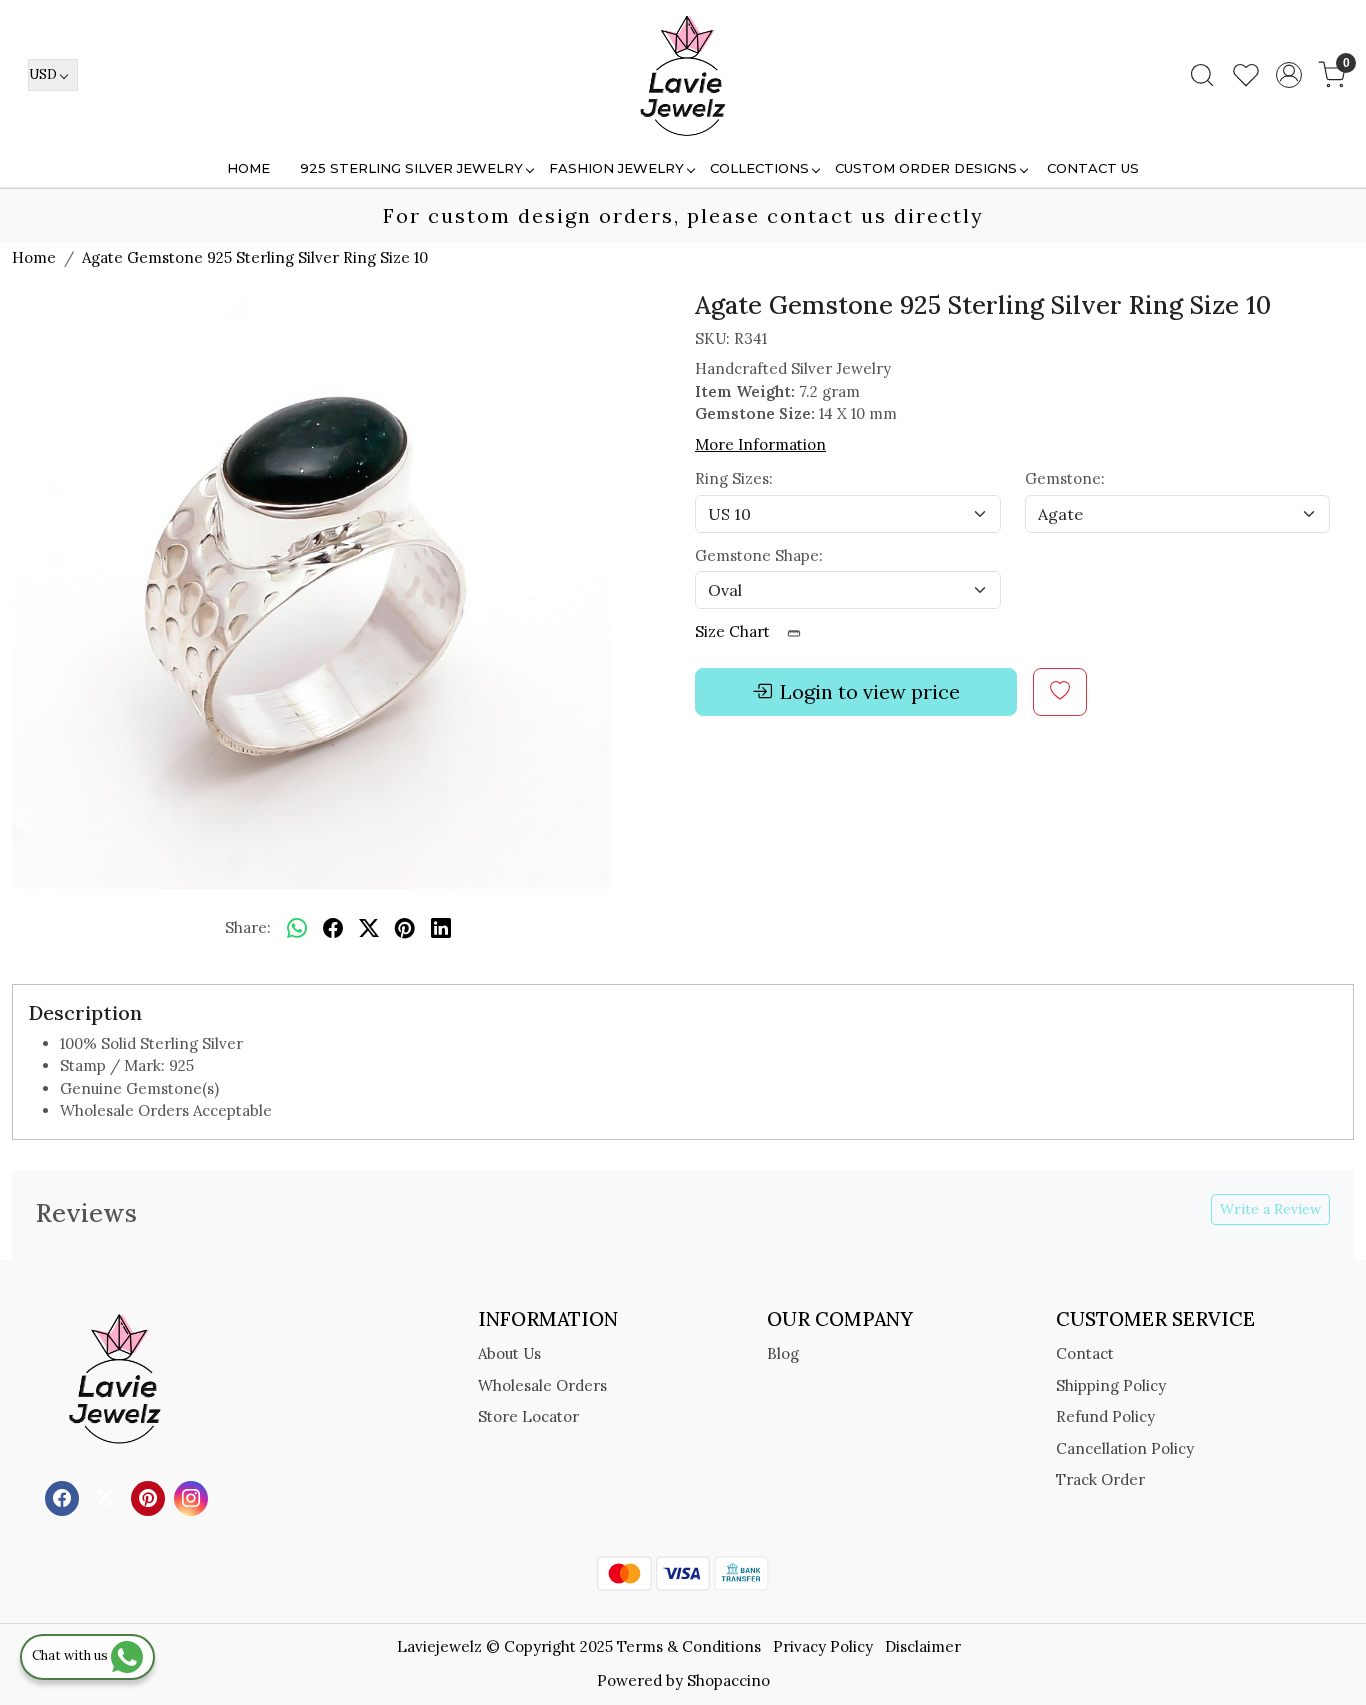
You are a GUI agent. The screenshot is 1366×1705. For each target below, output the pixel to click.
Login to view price (870, 691)
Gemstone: (1065, 478)
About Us (509, 1353)
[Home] (683, 75)
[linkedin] (441, 929)
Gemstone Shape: (759, 555)
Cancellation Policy (1125, 1448)
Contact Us (1093, 168)
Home (248, 168)
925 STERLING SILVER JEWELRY (411, 168)
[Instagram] (193, 1496)
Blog (783, 1353)
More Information (760, 444)
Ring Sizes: (734, 478)
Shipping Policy (1111, 1385)
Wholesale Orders (542, 1385)
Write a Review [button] (1270, 1209)
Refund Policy (1105, 1416)
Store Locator (528, 1416)
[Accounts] (1289, 75)
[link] (1202, 75)
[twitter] (369, 929)
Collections (759, 168)
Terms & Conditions (689, 1646)
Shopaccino (728, 1680)
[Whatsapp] (297, 929)
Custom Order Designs (926, 168)
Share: (248, 927)
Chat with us (71, 1655)
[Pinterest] (150, 1496)
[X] (107, 1496)
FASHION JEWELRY (616, 168)
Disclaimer (923, 1646)
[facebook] (333, 929)
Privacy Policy (823, 1646)
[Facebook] (64, 1496)
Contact (1085, 1353)
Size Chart (734, 631)
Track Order (1100, 1479)
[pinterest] (405, 929)
